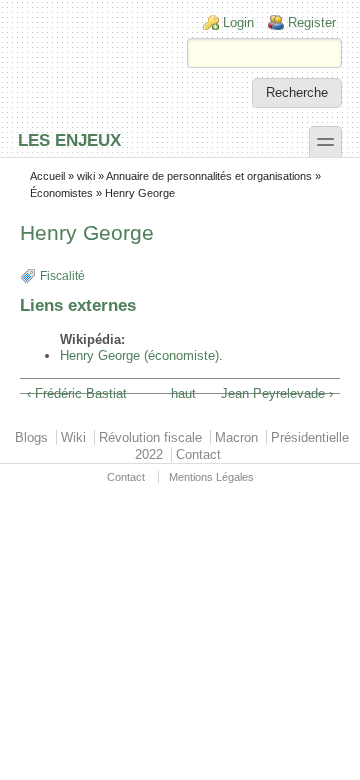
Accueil (47, 176)
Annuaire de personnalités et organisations (209, 176)
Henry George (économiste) (139, 355)
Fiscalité (62, 276)
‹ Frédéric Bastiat (77, 393)
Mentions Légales (211, 477)
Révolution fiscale (150, 437)
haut (177, 393)
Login (238, 22)
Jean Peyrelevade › (277, 393)
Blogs (31, 437)
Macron (236, 437)
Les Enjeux (69, 139)
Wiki (73, 437)
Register (312, 22)
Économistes (61, 193)
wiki (86, 176)
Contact (198, 454)
